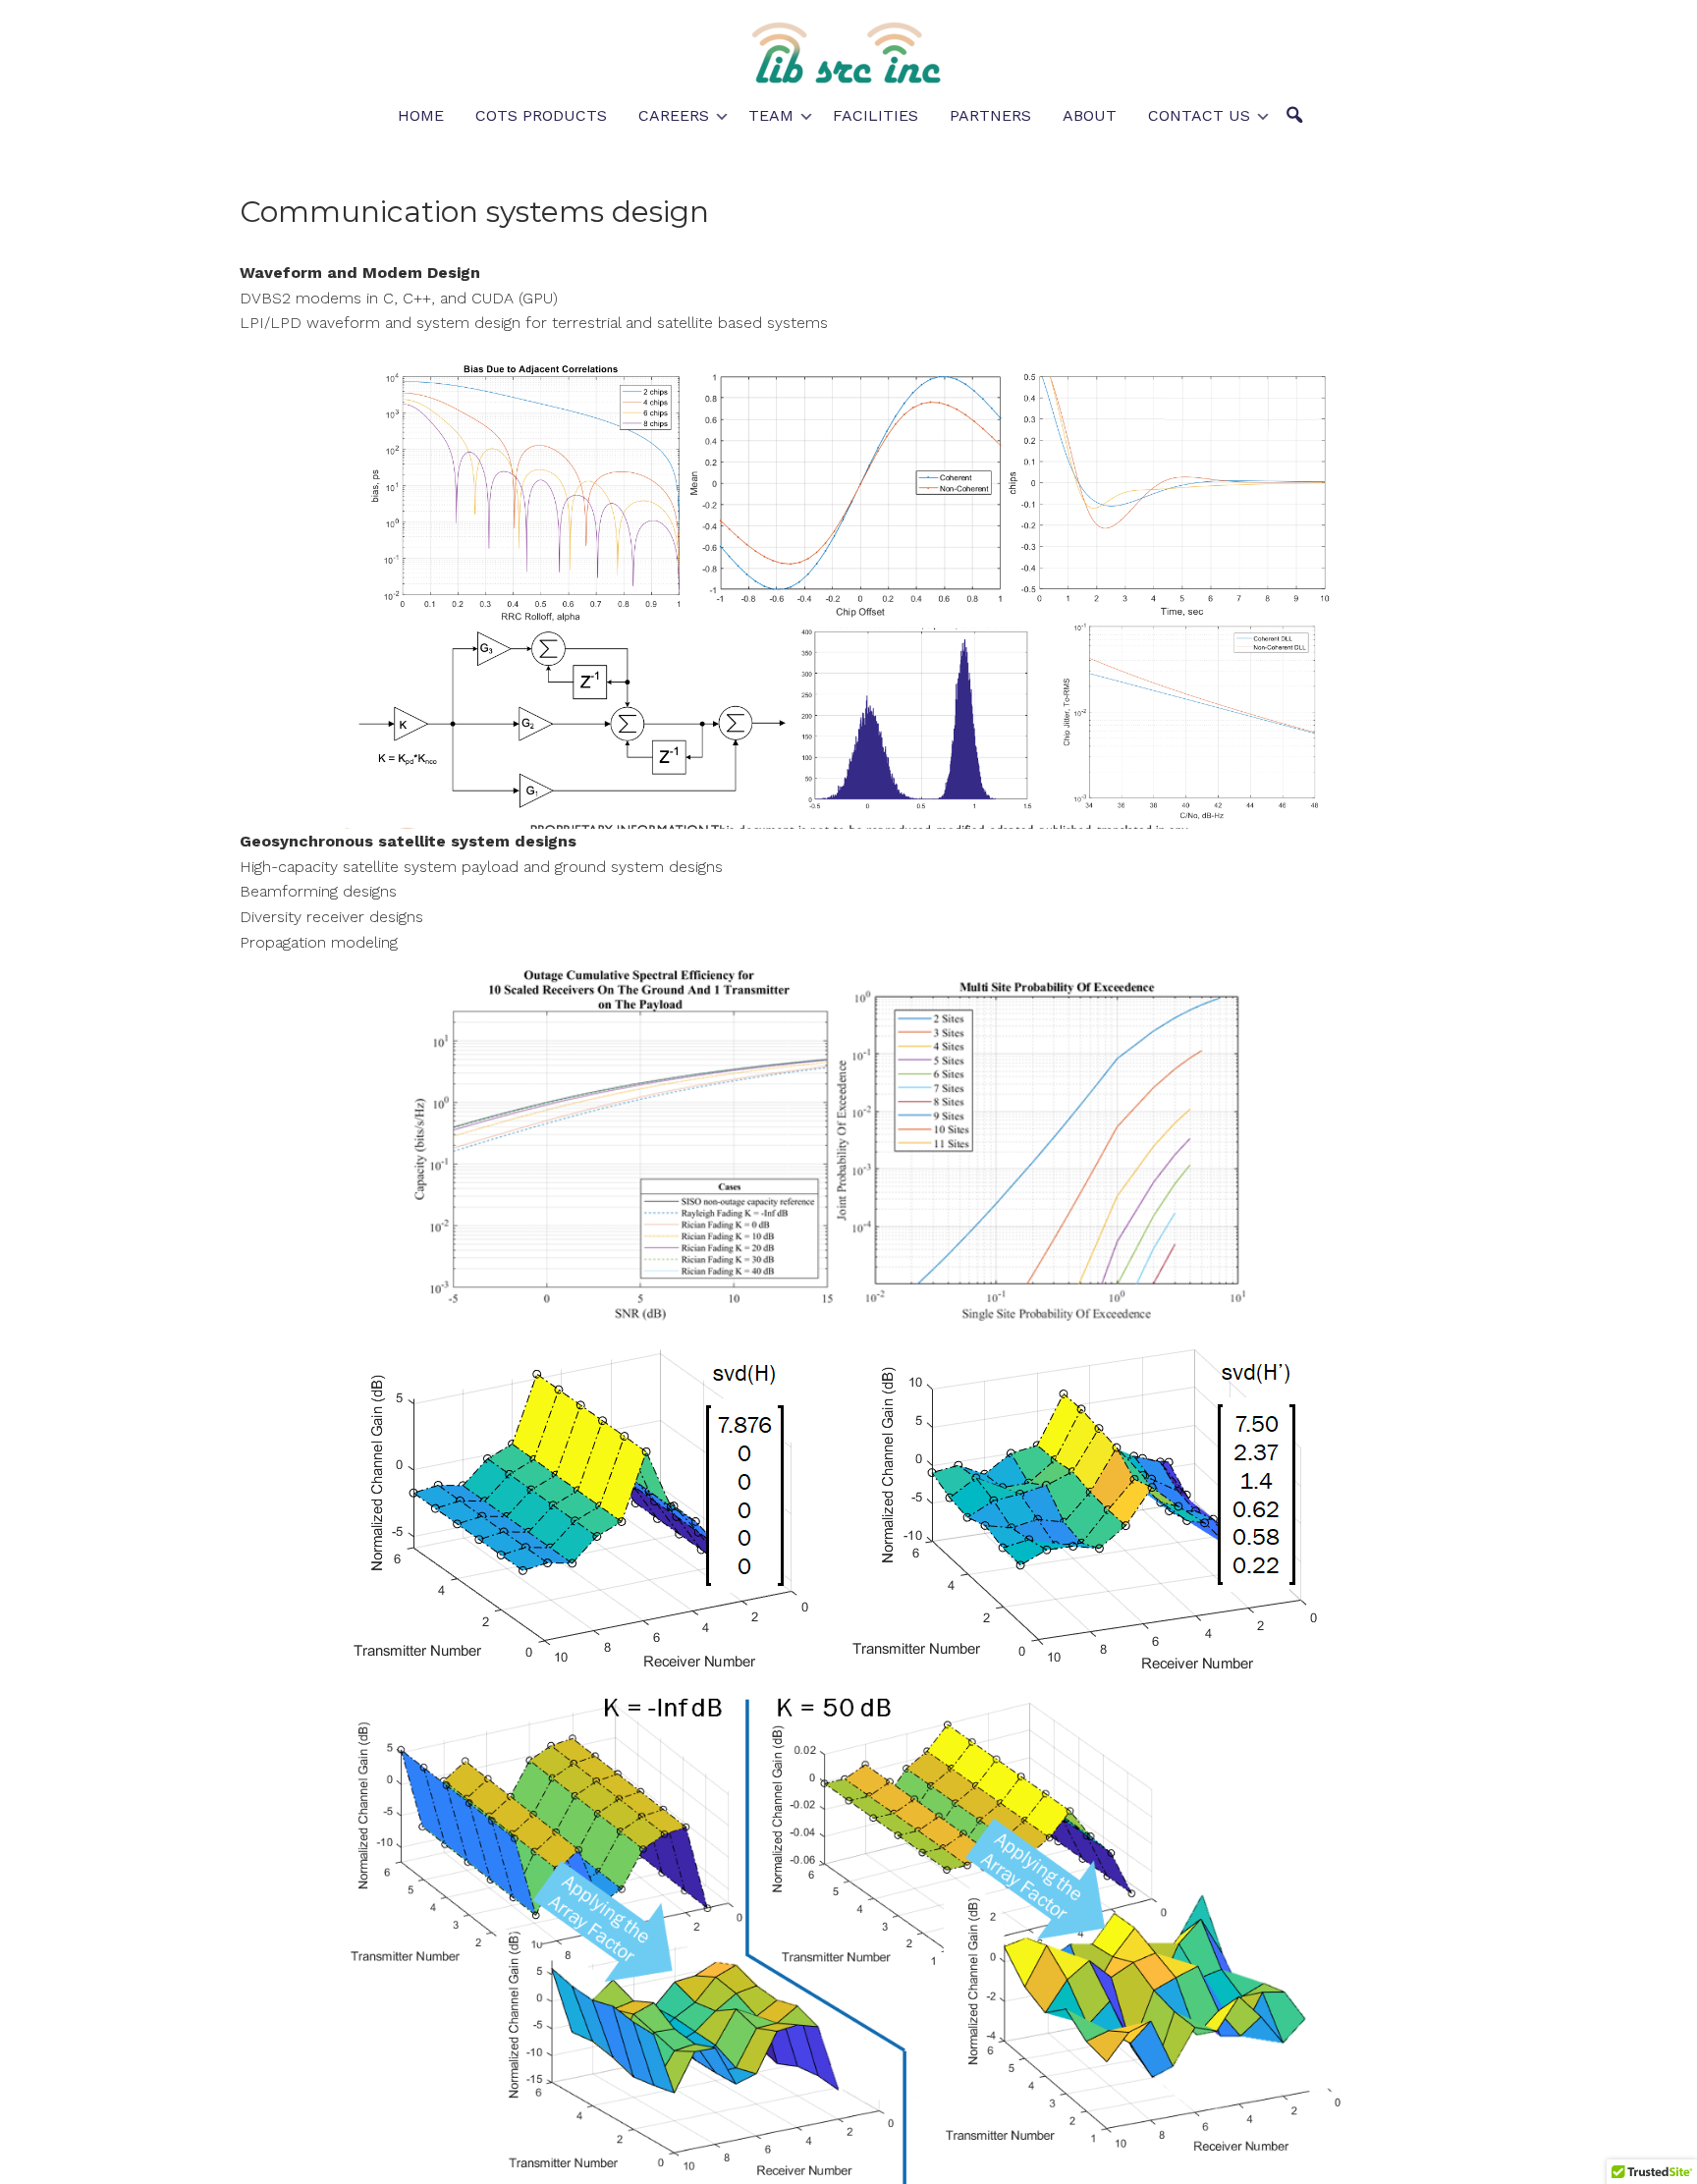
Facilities (876, 115)
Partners (990, 115)
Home (421, 115)
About (1090, 115)
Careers (674, 115)
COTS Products (541, 115)
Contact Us (1199, 115)
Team (771, 115)
